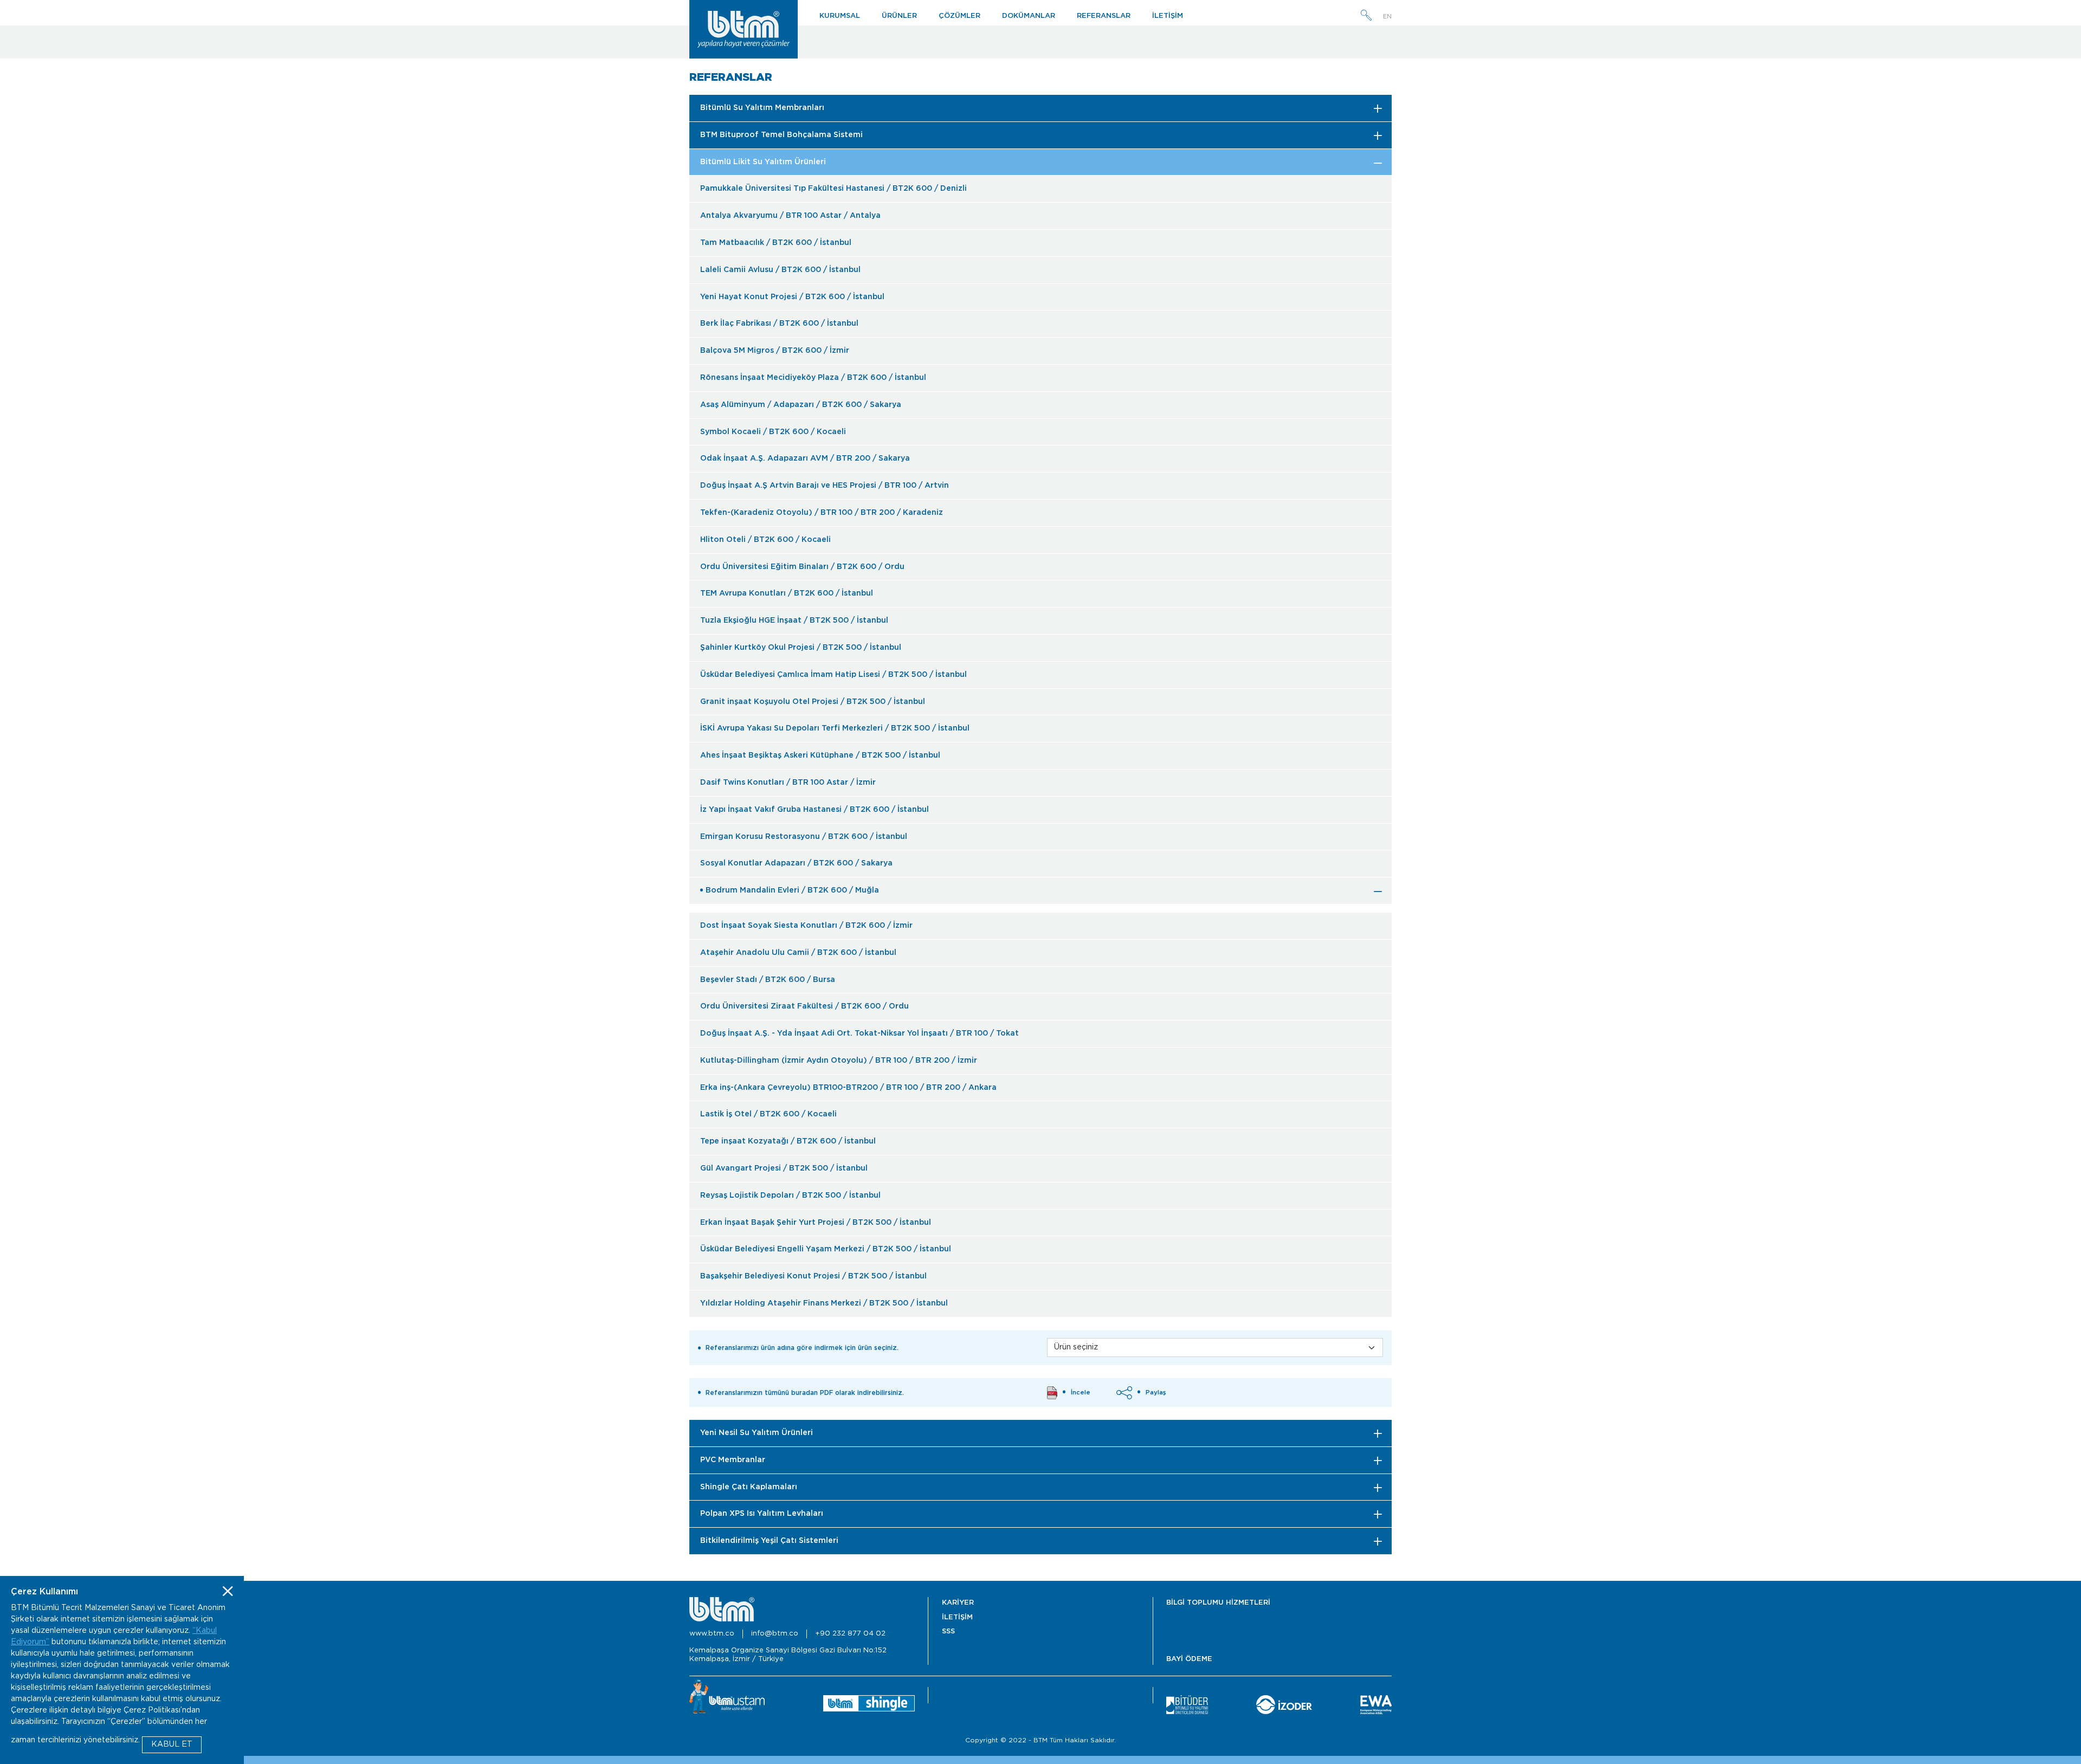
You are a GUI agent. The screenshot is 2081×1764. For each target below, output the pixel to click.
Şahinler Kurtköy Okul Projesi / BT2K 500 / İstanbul (801, 648)
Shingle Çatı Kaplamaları (749, 1487)
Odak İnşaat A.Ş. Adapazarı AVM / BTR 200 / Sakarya (805, 458)
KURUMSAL (840, 16)
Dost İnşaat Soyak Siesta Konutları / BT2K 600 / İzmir (806, 926)
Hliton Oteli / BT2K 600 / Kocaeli (765, 540)
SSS (948, 1631)
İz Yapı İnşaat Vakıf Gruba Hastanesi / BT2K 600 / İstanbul (815, 810)
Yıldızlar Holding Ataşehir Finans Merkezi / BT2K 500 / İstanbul (824, 1303)
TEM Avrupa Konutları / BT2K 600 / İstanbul (787, 593)
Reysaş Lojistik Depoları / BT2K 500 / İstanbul (790, 1196)
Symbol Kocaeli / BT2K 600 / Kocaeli (773, 432)
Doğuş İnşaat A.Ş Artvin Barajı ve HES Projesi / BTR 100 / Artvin (825, 486)
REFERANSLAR (1104, 16)
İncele (1081, 1393)
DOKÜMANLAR (1029, 16)
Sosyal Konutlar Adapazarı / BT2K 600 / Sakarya (796, 863)
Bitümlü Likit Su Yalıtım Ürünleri (763, 162)
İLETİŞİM (1168, 16)
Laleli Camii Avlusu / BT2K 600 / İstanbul (780, 270)
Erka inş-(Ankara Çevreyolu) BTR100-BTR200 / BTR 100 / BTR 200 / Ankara (848, 1088)
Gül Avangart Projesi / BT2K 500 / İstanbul (784, 1168)
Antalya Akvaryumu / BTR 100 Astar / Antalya (790, 216)
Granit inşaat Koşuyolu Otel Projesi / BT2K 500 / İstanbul (813, 702)
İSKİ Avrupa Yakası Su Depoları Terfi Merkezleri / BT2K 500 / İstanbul (835, 728)
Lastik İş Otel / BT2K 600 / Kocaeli (768, 1114)
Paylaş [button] (1156, 1393)
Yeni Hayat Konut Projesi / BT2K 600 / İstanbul (792, 297)
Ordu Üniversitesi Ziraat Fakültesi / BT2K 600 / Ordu (804, 1006)
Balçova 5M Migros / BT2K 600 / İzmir (775, 351)
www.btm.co (712, 1634)
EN (1387, 17)
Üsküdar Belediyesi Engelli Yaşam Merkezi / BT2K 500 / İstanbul (826, 1249)
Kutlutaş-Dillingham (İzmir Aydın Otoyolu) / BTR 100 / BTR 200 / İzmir (839, 1061)
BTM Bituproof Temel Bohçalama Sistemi (781, 135)
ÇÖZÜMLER (959, 16)
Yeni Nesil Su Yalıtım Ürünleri (757, 1433)
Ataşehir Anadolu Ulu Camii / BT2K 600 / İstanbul (798, 953)
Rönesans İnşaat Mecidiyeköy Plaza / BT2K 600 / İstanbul (813, 378)
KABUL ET (172, 1744)
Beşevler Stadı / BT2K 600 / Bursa (768, 980)
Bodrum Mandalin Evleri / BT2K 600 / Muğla (792, 890)
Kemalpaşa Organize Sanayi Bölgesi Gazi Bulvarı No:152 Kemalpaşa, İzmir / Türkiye (788, 1655)
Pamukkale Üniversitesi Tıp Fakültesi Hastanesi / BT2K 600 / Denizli (833, 189)
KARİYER (958, 1603)
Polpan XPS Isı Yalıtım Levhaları (762, 1514)
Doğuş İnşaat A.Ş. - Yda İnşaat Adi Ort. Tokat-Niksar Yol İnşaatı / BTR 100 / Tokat (859, 1033)
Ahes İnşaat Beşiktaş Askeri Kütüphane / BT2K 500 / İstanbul (820, 755)
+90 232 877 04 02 (850, 1634)
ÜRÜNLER (899, 16)
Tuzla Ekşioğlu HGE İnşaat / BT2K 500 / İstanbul (794, 621)
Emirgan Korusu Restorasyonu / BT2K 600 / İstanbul (804, 837)
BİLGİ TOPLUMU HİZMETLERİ (1218, 1603)
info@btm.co (775, 1634)
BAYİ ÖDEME (1189, 1659)
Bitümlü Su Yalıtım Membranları (762, 108)
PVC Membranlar (733, 1460)
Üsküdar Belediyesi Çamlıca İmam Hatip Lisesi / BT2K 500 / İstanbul (833, 675)
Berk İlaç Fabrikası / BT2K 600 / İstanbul (779, 324)
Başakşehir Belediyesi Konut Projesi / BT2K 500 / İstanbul (813, 1276)
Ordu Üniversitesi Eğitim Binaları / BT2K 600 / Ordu (802, 567)
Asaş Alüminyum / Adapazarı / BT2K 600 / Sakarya (801, 405)
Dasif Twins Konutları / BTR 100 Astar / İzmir (788, 783)
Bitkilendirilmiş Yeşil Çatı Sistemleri (769, 1541)
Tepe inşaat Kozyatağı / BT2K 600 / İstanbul (788, 1141)
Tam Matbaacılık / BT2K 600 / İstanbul (776, 243)
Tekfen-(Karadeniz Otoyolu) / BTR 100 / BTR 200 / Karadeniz (822, 513)
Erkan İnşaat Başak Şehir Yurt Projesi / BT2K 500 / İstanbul (816, 1223)
